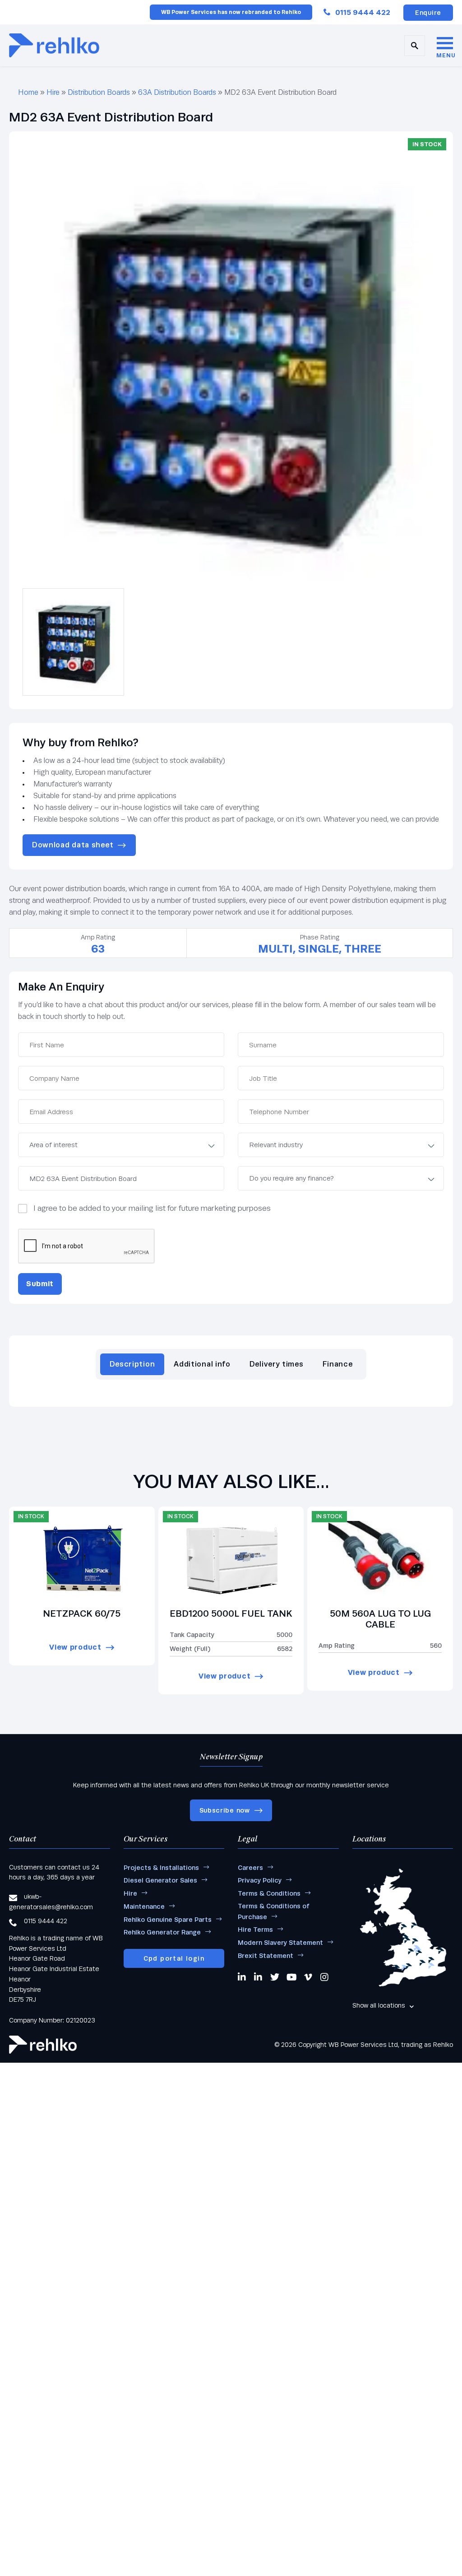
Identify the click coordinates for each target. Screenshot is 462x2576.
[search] (415, 46)
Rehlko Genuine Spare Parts (168, 1920)
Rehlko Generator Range (162, 1932)
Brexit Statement (266, 1956)
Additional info (202, 1364)
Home (28, 92)
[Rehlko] (43, 2045)
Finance (338, 1364)
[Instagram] (325, 1977)
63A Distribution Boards (177, 92)
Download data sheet (73, 845)
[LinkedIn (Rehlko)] (259, 1977)
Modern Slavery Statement (280, 1943)
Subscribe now (225, 1810)
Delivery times (277, 1364)
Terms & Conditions (269, 1893)
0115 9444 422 (363, 12)
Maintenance (144, 1906)
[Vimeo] (309, 1977)
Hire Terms (255, 1930)
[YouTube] (292, 1977)
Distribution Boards (99, 92)
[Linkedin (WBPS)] (242, 1977)
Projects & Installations (161, 1868)
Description (132, 1364)
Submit (40, 1284)
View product (75, 1647)
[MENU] (445, 44)
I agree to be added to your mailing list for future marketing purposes (152, 1208)
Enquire (428, 13)
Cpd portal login (174, 1958)
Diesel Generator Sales (160, 1880)
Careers (250, 1868)
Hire (53, 92)
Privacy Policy (260, 1880)
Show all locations (379, 2005)
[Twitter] (275, 1977)
